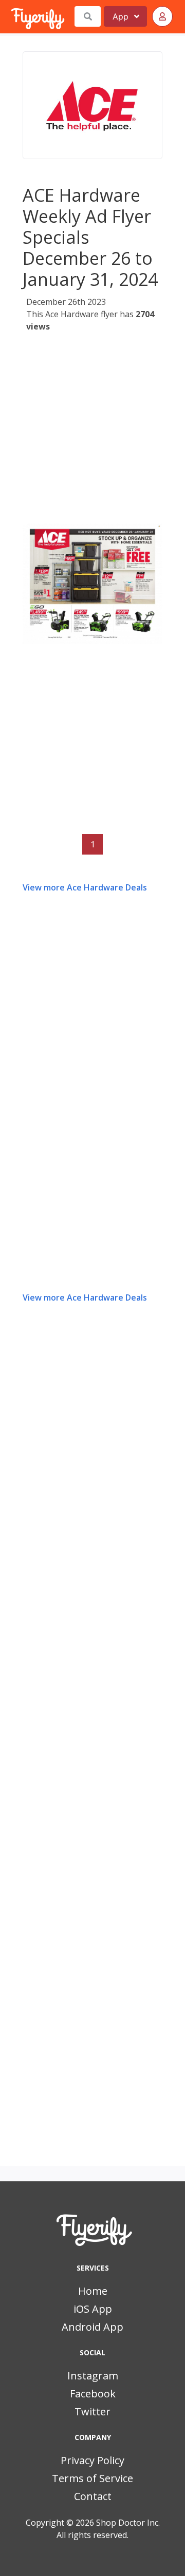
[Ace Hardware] (92, 105)
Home (93, 2291)
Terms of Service (92, 2478)
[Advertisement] (92, 431)
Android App (92, 2327)
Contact (93, 2496)
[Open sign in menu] (162, 16)
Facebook (93, 2394)
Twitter (92, 2412)
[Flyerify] (12, 16)
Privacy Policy (92, 2460)
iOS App (93, 2309)
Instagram (93, 2376)
